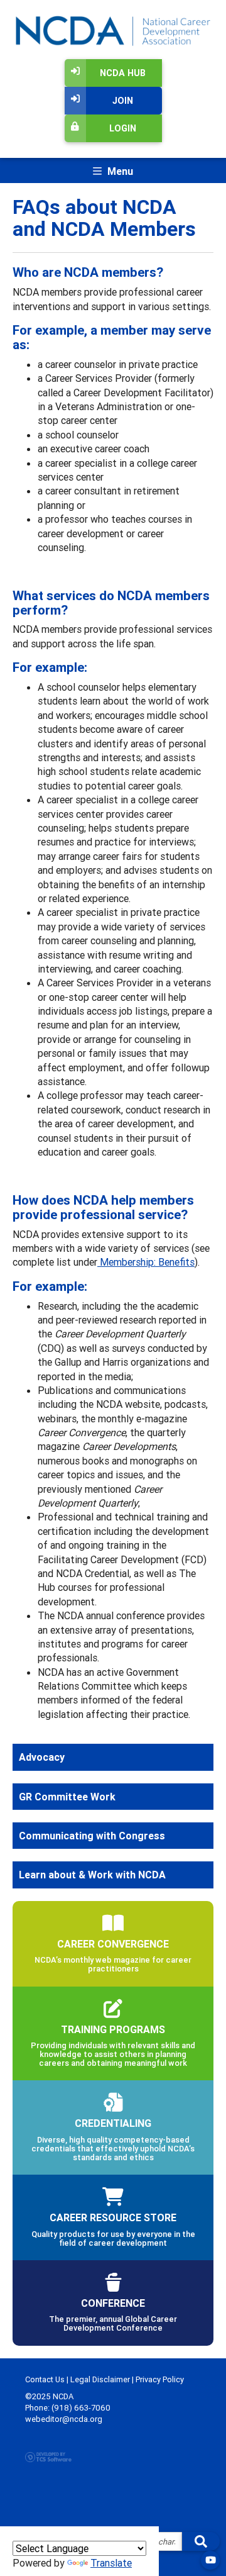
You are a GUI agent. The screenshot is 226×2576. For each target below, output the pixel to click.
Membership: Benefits (146, 1262)
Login (123, 128)
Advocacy (42, 1757)
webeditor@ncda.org (64, 2419)
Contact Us (45, 2379)
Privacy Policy (160, 2379)
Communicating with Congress (92, 1836)
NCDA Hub (123, 73)
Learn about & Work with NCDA (92, 1875)
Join (123, 101)
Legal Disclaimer (100, 2379)
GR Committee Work (67, 1797)
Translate (111, 2563)
